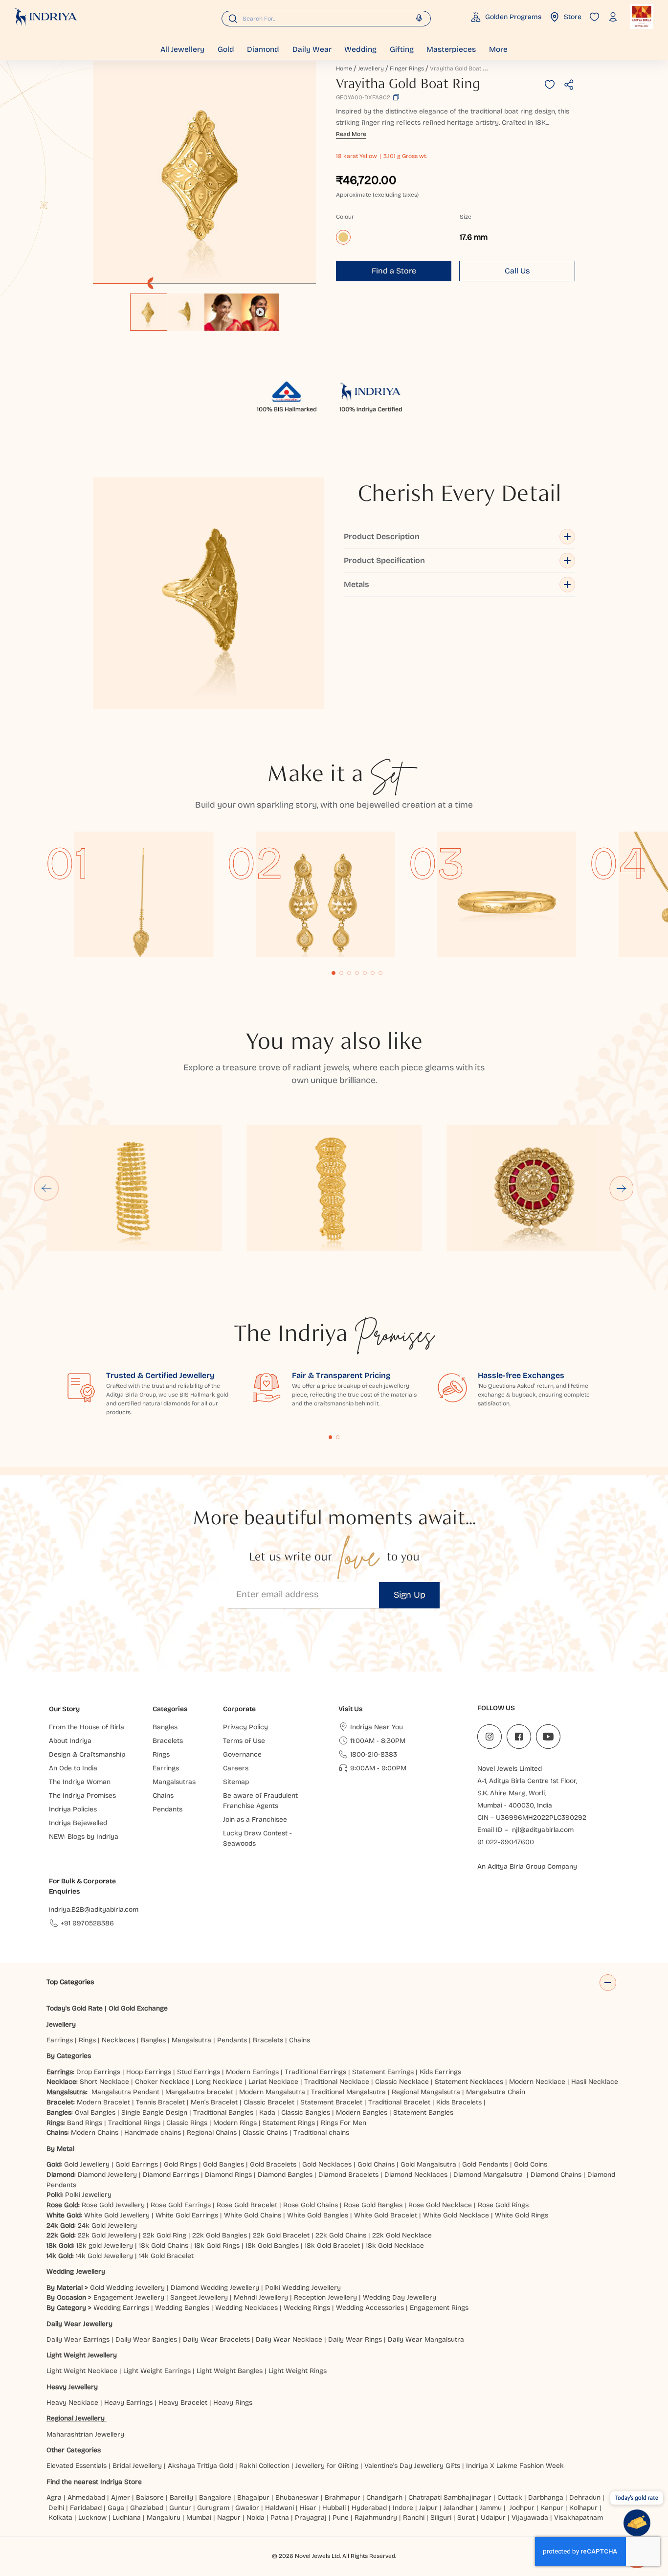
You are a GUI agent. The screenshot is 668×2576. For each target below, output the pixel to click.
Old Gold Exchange (138, 2008)
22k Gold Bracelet (281, 2235)
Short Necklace (104, 2082)
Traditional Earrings (315, 2072)
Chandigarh (384, 2497)
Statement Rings (289, 2123)
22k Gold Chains (341, 2235)
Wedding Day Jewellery (400, 2297)
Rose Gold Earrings (181, 2205)
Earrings (60, 2040)
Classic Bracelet (269, 2102)
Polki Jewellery (88, 2195)
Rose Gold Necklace (440, 2205)
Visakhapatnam (580, 2518)
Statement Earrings (383, 2072)
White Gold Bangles (318, 2215)
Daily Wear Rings (355, 2339)
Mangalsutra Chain (496, 2092)
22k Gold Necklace (402, 2235)
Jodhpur (522, 2508)
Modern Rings (235, 2123)
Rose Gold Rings (503, 2205)
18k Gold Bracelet (332, 2246)
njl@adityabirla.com (543, 1830)
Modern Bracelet (103, 2102)
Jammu (491, 2508)
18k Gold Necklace (395, 2246)
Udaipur (493, 2518)
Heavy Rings (233, 2403)
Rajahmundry (376, 2518)
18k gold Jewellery (105, 2246)
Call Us (517, 271)
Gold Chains (376, 2164)
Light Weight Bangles (230, 2371)
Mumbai (199, 2518)
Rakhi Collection (264, 2466)
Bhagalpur (253, 2497)
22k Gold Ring (165, 2235)
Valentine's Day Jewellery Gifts (412, 2466)
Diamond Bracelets (348, 2175)
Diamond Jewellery (107, 2175)
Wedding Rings (307, 2308)
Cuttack (510, 2497)
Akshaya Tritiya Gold (200, 2466)
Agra (54, 2497)
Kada (267, 2113)
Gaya (116, 2508)
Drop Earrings (98, 2072)
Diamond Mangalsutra (488, 2175)
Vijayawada (530, 2518)
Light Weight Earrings (157, 2371)
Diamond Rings (228, 2175)
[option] (149, 312)
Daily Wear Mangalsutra (426, 2339)
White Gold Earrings (187, 2215)
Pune (341, 2518)
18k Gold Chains (164, 2246)
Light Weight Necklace (82, 2371)
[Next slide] (622, 1188)
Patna (280, 2518)
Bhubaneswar (297, 2497)
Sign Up (410, 1595)
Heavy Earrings (128, 2403)
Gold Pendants (485, 2164)
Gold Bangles (223, 2164)
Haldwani (279, 2508)
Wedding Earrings (121, 2308)
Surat (466, 2518)
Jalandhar (459, 2508)
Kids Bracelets (459, 2102)
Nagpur (229, 2518)
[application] (204, 172)
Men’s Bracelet (214, 2102)
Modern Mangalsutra (272, 2092)
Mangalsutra (191, 2040)
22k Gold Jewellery (107, 2235)
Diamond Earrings (171, 2175)
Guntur (180, 2508)
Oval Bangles (95, 2113)
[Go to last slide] (46, 1188)
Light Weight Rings (298, 2371)
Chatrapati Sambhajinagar (450, 2497)
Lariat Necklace (273, 2082)
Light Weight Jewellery (82, 2355)
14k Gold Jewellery (104, 2256)
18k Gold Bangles (272, 2246)
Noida (256, 2518)
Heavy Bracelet (183, 2403)
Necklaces (118, 2040)
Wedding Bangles (182, 2308)
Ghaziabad (147, 2508)
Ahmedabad (86, 2497)
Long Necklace (219, 2082)
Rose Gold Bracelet (247, 2205)
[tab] (334, 973)
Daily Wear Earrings (78, 2339)
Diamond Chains (556, 2175)
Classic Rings (187, 2123)
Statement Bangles (423, 2113)
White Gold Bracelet (386, 2215)
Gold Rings (180, 2164)
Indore (403, 2508)
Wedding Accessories (370, 2308)
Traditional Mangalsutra (348, 2092)
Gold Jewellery (87, 2164)
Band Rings (85, 2123)
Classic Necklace (402, 2082)
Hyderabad (369, 2508)
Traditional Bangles (223, 2113)
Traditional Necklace (337, 2082)
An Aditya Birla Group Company (527, 1866)
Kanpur (552, 2508)
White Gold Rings (522, 2215)
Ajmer (121, 2497)
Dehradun (585, 2497)
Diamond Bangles (285, 2175)
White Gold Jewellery (117, 2215)
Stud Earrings (199, 2072)
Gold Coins (531, 2164)
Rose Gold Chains (311, 2205)
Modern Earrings (252, 2072)
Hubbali (334, 2508)
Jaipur (428, 2508)
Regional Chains (212, 2133)
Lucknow (92, 2518)
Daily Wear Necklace (289, 2339)
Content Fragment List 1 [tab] (331, 1437)
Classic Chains (265, 2133)
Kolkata (60, 2518)
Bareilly (181, 2497)
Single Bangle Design (154, 2113)
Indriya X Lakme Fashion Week (515, 2466)
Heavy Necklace (72, 2403)
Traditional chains (321, 2133)
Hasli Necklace (595, 2082)
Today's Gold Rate (75, 2008)
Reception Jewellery (325, 2297)
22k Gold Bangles (220, 2235)
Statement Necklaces (469, 2082)
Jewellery (371, 68)
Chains (300, 2040)
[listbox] (204, 307)
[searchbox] (326, 19)
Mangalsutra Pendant (125, 2092)
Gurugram (213, 2508)
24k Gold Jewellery (107, 2226)
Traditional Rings (134, 2123)
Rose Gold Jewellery (113, 2205)
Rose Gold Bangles (373, 2205)
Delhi (56, 2508)
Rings (87, 2040)
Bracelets (268, 2040)
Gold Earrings (137, 2164)
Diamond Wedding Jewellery (215, 2288)
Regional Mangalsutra (426, 2092)
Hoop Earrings (149, 2072)
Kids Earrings (440, 2072)
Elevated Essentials (77, 2466)
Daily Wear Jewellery (79, 2324)
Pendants (232, 2040)
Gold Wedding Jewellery (127, 2288)
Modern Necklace (537, 2082)
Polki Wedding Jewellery (303, 2288)
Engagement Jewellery (129, 2297)
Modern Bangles (362, 2113)
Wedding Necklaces (246, 2308)
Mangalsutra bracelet (199, 2092)
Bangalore (215, 2497)
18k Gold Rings (217, 2246)
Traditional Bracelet (399, 2102)
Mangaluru (164, 2518)
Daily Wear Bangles (146, 2339)
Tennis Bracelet (160, 2102)
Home (344, 68)
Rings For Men (344, 2123)
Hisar (308, 2508)
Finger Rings (407, 68)
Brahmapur (343, 2497)
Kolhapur (583, 2508)
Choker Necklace (162, 2082)
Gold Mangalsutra (428, 2164)
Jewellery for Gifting (327, 2466)
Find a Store (394, 271)
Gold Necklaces (327, 2164)
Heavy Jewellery (72, 2387)
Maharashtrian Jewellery (85, 2434)
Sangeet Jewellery (199, 2297)
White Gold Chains (253, 2215)
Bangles (153, 2040)
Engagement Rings (439, 2308)
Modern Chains (95, 2133)
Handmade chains (153, 2133)
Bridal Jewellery (137, 2466)
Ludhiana (127, 2518)
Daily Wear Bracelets (216, 2339)
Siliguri (441, 2518)
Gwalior (247, 2508)
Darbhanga (546, 2497)
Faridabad (86, 2508)
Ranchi (414, 2518)
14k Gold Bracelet (166, 2256)
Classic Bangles (306, 2113)
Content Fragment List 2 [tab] (338, 1437)
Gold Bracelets (273, 2164)
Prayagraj (311, 2518)
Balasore (150, 2497)
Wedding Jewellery (76, 2271)
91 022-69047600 (506, 1842)
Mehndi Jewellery (261, 2297)
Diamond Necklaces (416, 2175)
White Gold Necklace (456, 2215)
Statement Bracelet (331, 2102)
